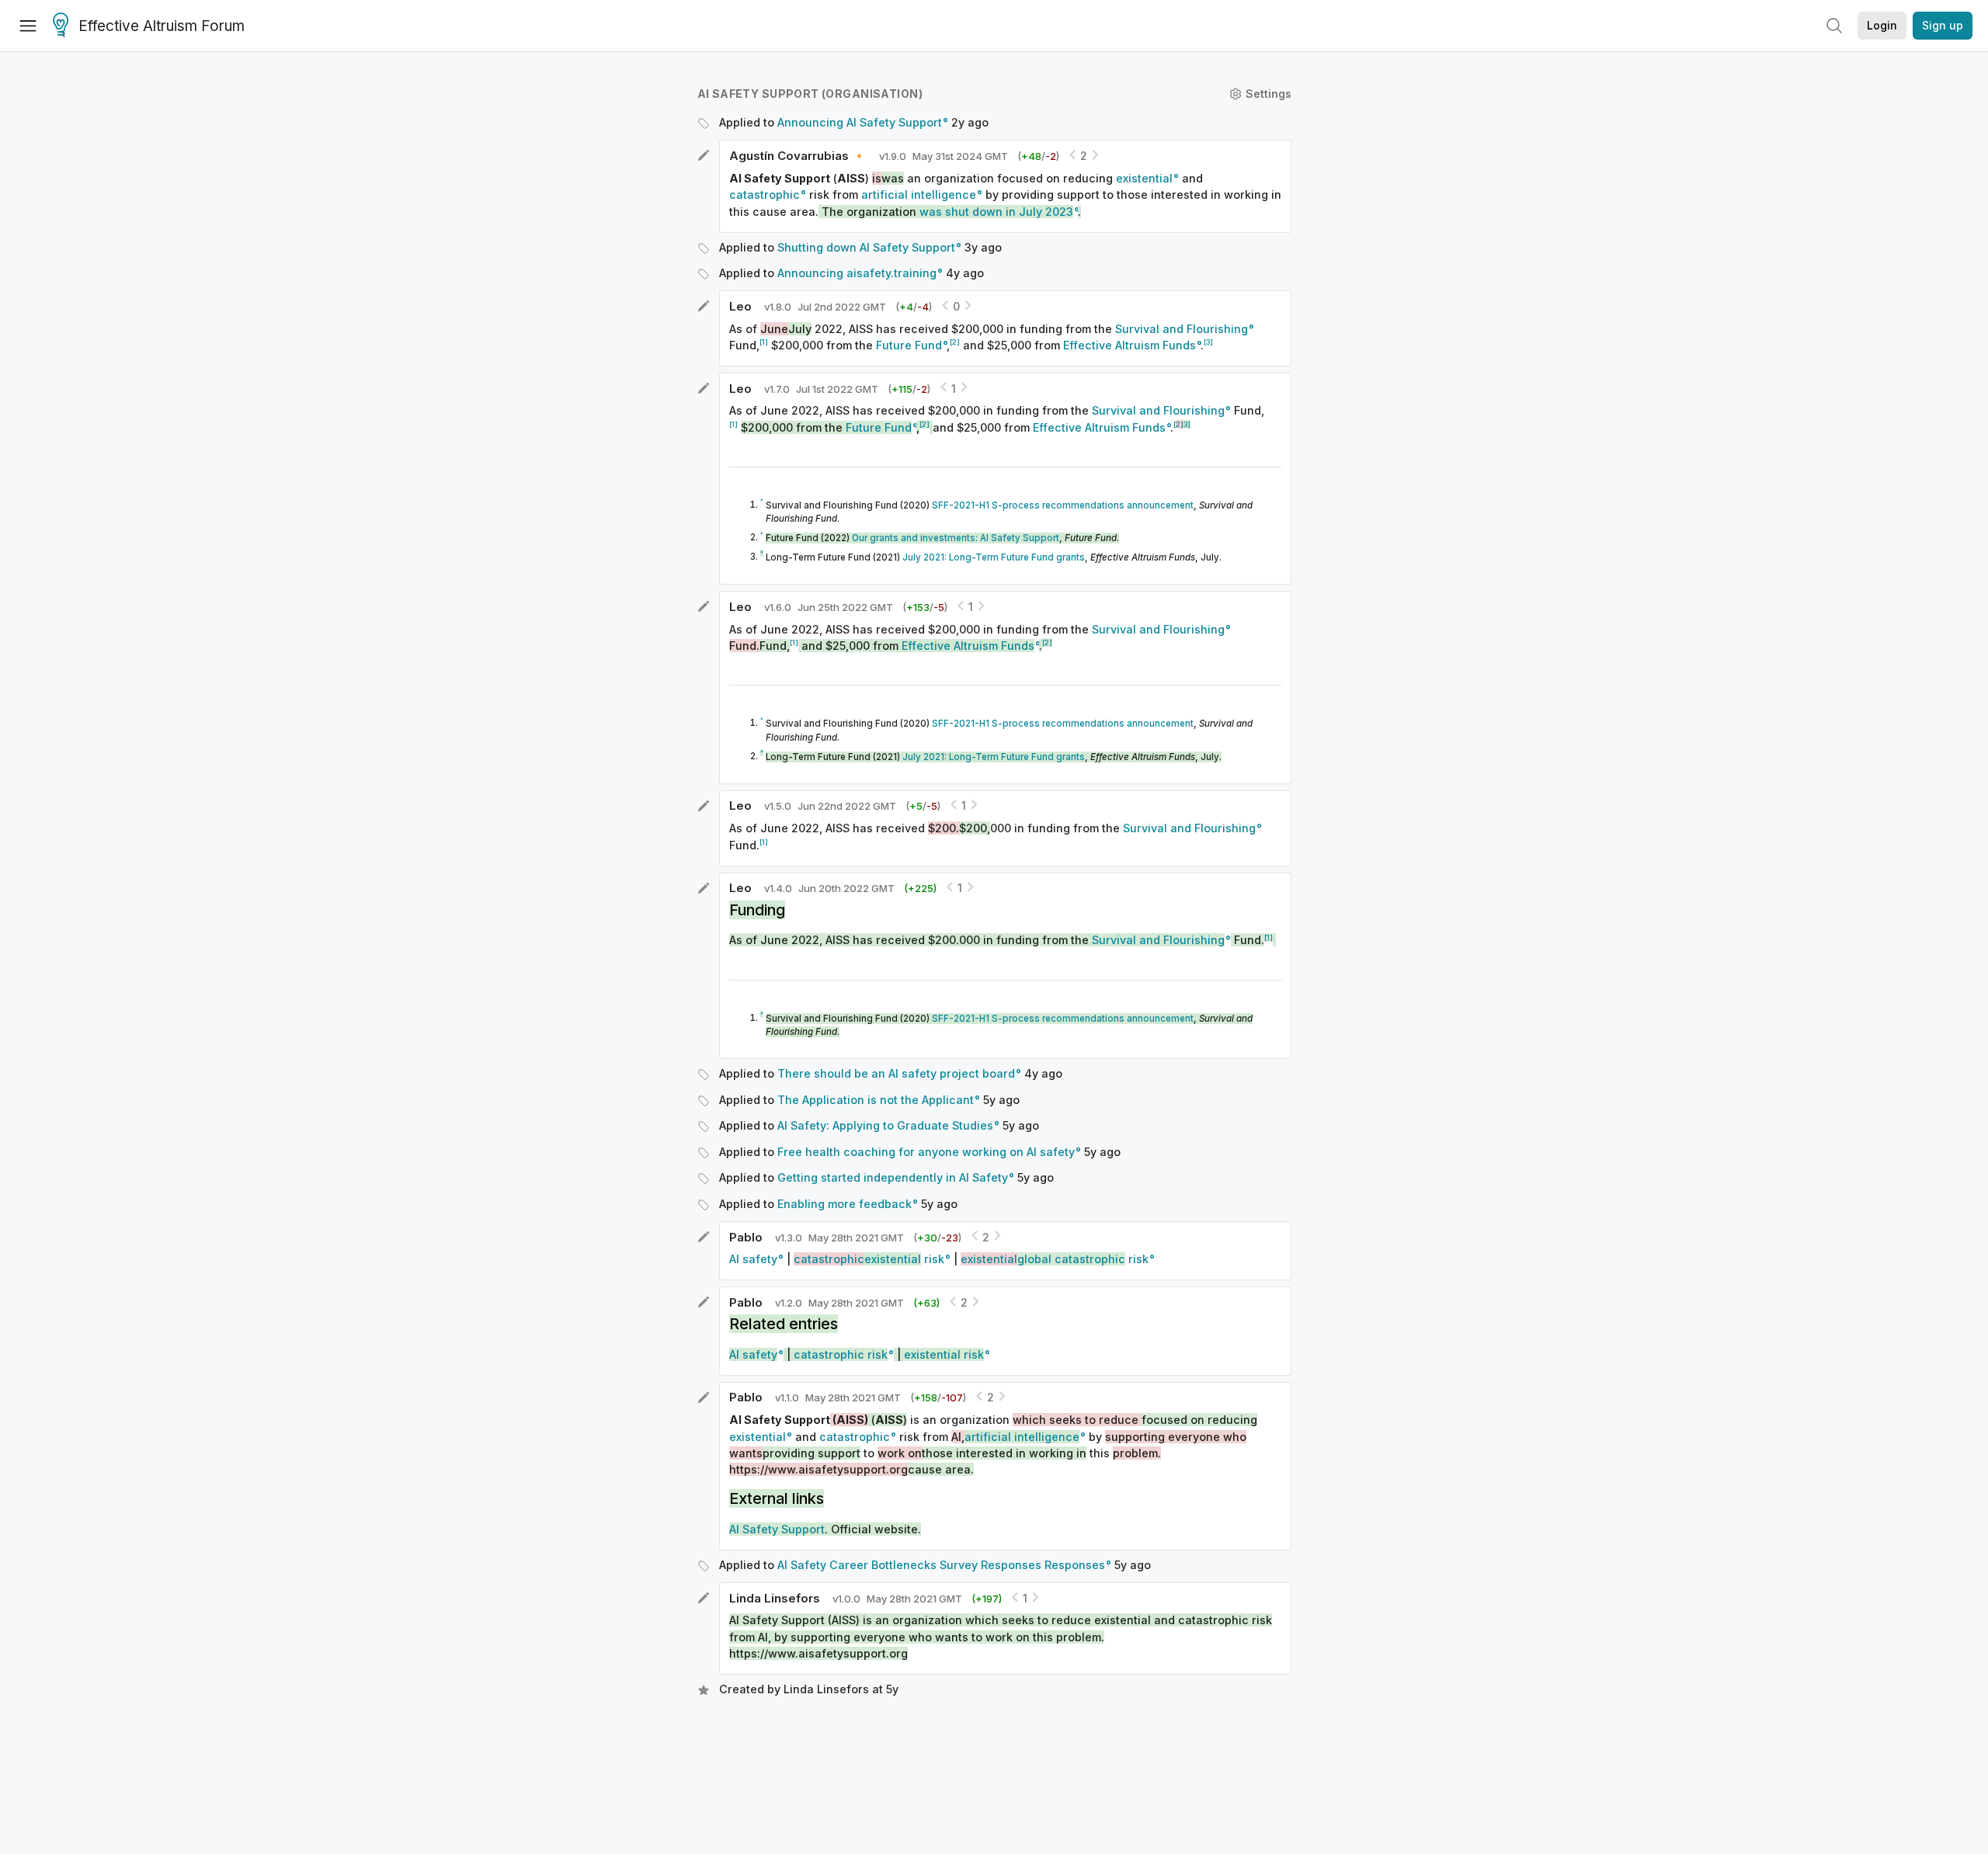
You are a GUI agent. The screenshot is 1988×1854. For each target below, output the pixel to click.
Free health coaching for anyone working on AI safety (926, 1152)
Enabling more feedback (845, 1204)
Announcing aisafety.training (857, 273)
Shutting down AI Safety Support (866, 247)
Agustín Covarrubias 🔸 (798, 156)
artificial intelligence (919, 194)
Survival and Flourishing (1182, 329)
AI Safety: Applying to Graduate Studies (885, 1125)
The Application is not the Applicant (876, 1100)
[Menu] (28, 26)
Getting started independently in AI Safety (893, 1177)
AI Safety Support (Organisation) (810, 94)
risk (869, 1259)
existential (1144, 178)
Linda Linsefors (775, 1598)
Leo (740, 306)
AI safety (753, 1259)
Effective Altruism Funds (1130, 345)
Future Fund (909, 345)
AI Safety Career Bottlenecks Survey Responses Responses (941, 1565)
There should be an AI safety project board (896, 1073)
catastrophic (765, 194)
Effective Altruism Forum (162, 26)
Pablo (746, 1237)
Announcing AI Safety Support (860, 122)
